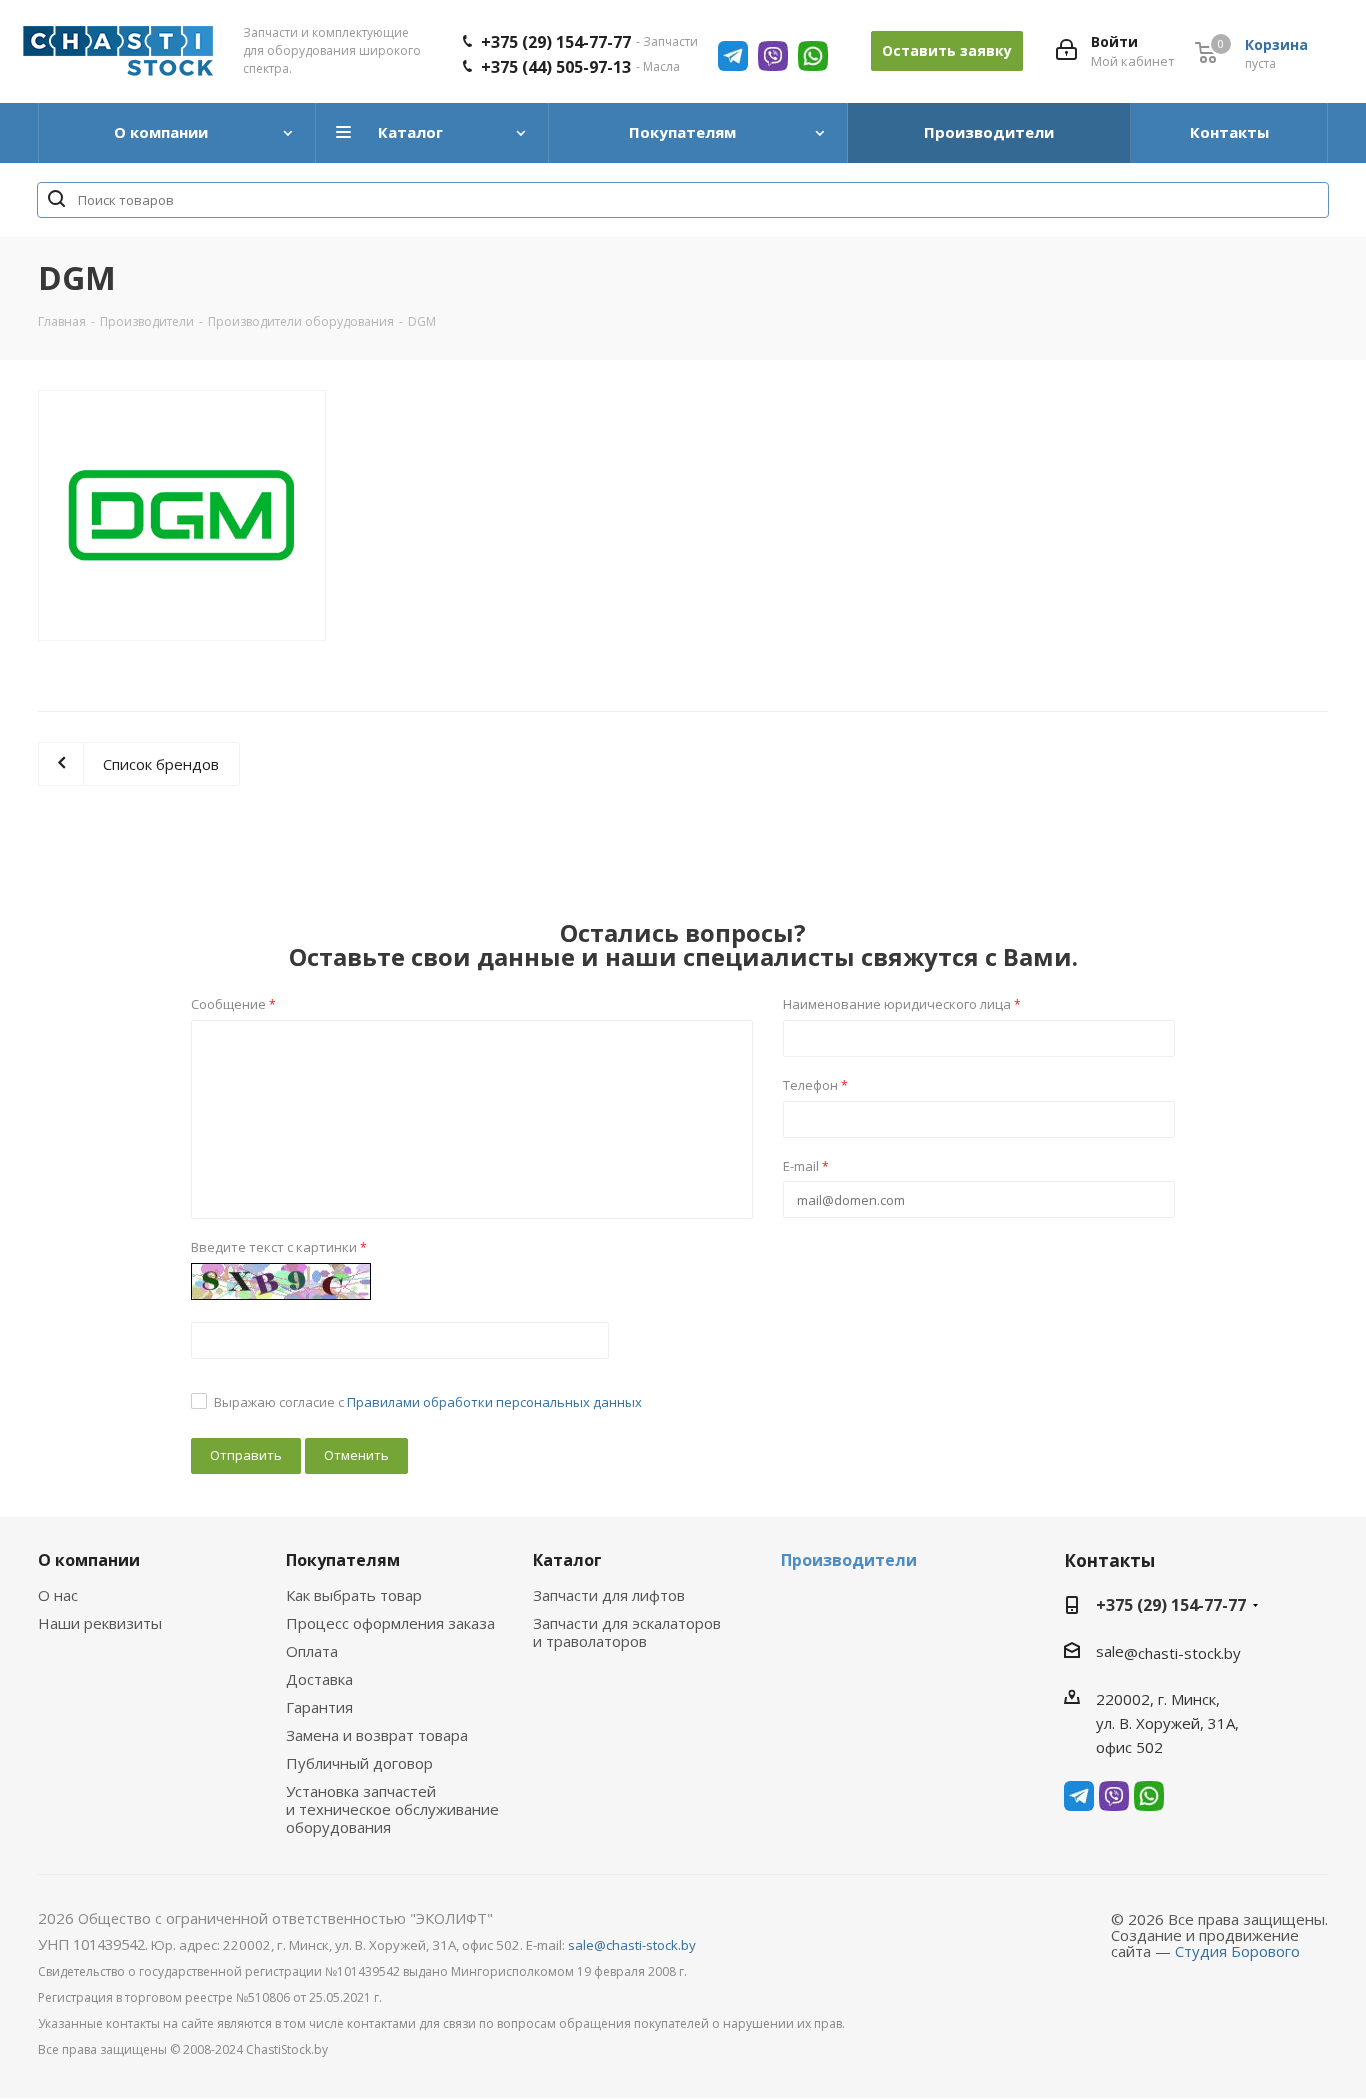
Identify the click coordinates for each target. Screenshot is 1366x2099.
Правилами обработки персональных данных (494, 1402)
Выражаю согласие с (428, 1402)
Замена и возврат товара (377, 1735)
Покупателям (343, 1560)
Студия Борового (1237, 1951)
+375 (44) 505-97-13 (556, 67)
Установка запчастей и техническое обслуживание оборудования (392, 1809)
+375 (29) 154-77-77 (556, 42)
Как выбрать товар (354, 1595)
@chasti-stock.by (1182, 1653)
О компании (89, 1560)
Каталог (567, 1560)
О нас (58, 1595)
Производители (849, 1560)
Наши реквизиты (100, 1623)
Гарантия (319, 1707)
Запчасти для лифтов (609, 1595)
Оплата (312, 1651)
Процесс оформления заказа (390, 1623)
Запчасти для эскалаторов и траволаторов (627, 1632)
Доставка (319, 1679)
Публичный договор (359, 1763)
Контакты (1109, 1560)
